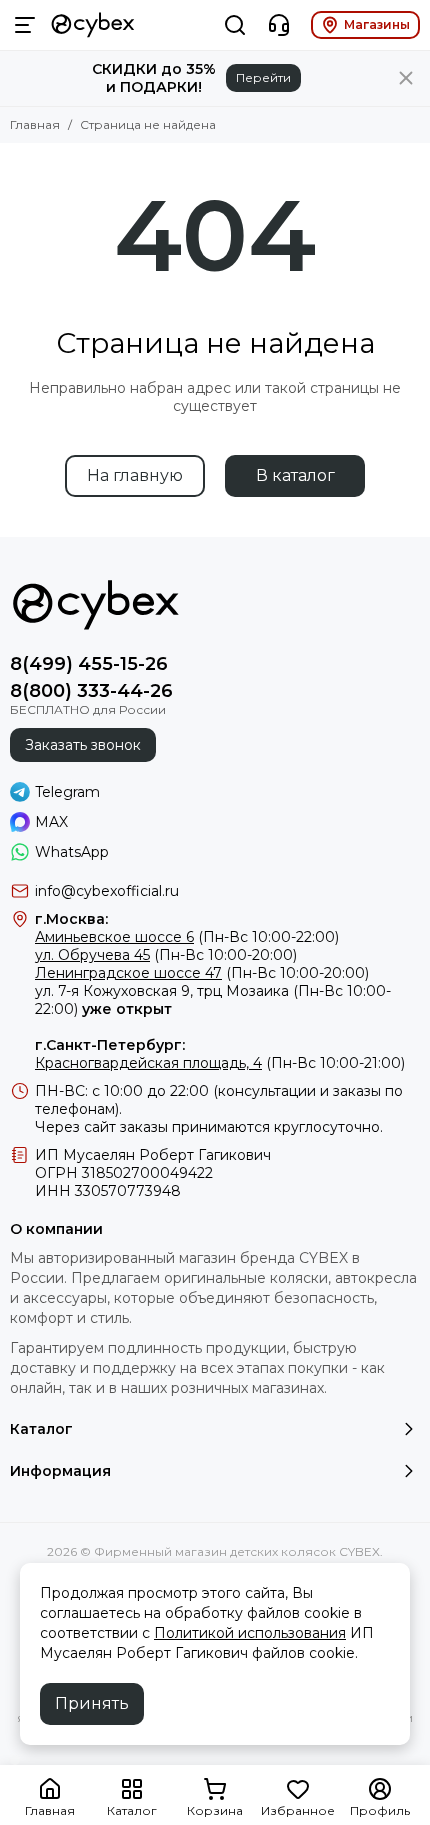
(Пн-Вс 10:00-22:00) (187, 937)
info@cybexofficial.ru (107, 891)
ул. (44, 991)
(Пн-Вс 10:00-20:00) (166, 955)
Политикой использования (250, 1633)
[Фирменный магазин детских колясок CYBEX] (93, 25)
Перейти (263, 77)
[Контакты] (279, 25)
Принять (92, 1703)
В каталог (295, 475)
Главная (35, 124)
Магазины (377, 24)
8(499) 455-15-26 (89, 664)
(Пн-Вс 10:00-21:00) (220, 1063)
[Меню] (25, 25)
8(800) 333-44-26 (91, 691)
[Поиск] (235, 25)
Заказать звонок (83, 745)
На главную (135, 475)
